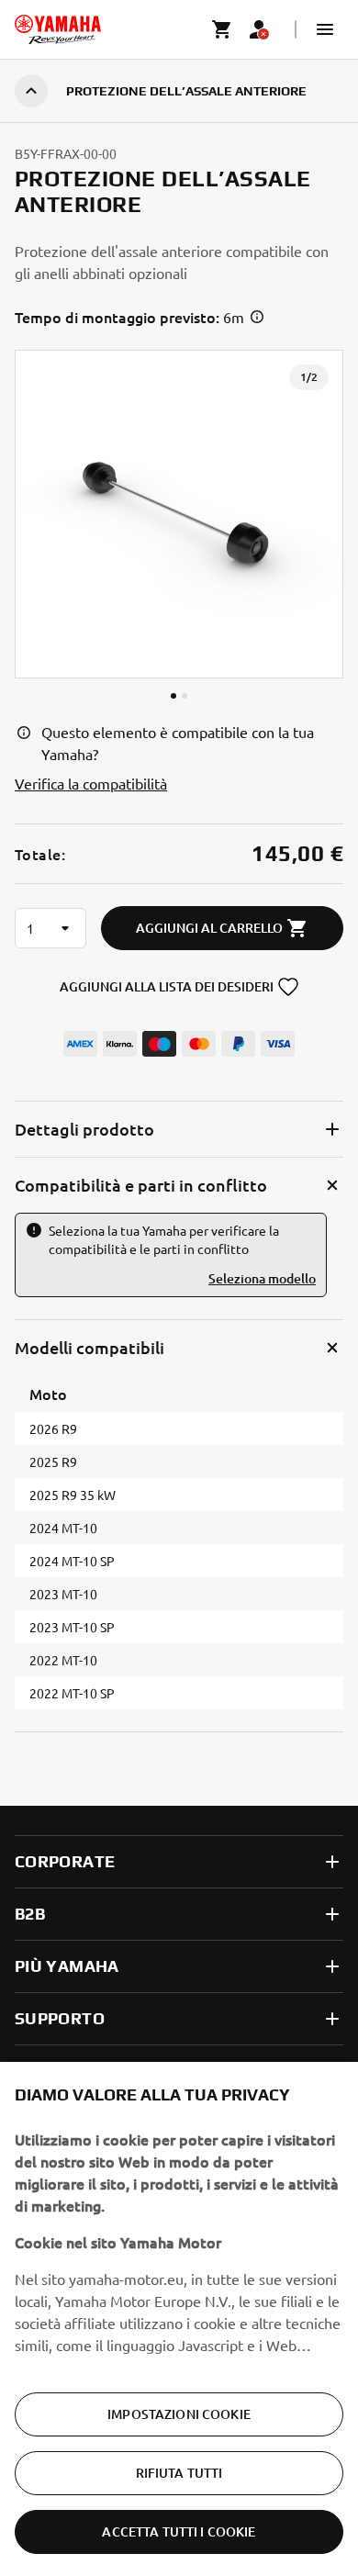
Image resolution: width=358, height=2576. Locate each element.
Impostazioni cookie (179, 2414)
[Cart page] (222, 29)
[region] (179, 2319)
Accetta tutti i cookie (179, 2531)
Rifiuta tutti (179, 2473)
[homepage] (58, 29)
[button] (325, 29)
